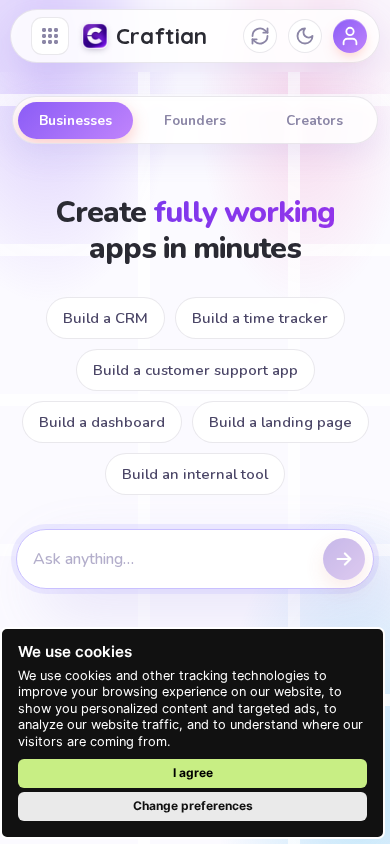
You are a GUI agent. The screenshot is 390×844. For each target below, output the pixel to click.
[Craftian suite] (50, 36)
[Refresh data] (260, 36)
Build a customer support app (195, 370)
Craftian (162, 36)
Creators (314, 120)
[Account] (350, 36)
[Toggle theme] (305, 36)
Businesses (75, 120)
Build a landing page (280, 422)
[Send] (344, 559)
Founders (195, 120)
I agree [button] (193, 772)
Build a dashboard (102, 422)
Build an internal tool (195, 474)
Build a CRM (105, 318)
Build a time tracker (260, 318)
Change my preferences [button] (192, 806)
